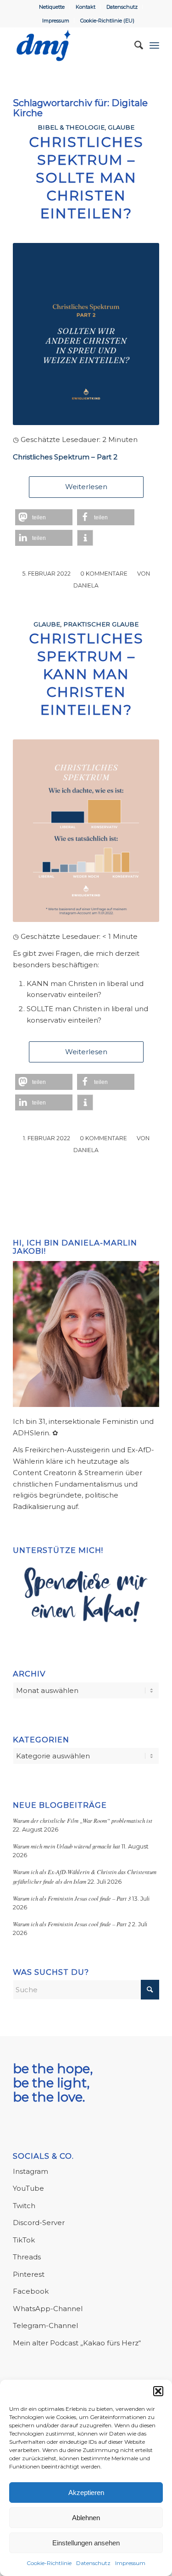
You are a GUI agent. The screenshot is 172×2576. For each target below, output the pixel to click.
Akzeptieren (86, 2492)
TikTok (24, 2240)
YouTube (28, 2188)
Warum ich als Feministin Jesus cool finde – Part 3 (72, 1898)
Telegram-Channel (45, 2325)
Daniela (86, 585)
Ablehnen (86, 2518)
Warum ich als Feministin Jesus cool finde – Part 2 (72, 1924)
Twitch (24, 2206)
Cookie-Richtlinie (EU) (107, 21)
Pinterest (29, 2274)
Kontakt (86, 7)
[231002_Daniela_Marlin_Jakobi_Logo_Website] (71, 45)
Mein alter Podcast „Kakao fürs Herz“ (77, 2343)
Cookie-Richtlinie (49, 2563)
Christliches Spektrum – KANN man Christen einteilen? (86, 674)
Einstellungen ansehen (86, 2543)
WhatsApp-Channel (48, 2309)
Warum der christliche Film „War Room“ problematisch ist (83, 1820)
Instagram (31, 2171)
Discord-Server (39, 2223)
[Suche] (134, 45)
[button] (158, 2391)
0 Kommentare (104, 574)
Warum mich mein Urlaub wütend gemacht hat (67, 1846)
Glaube (121, 127)
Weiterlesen (86, 487)
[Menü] (154, 45)
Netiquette (52, 7)
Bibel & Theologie (71, 127)
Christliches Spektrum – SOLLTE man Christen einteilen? (86, 178)
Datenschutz (93, 2563)
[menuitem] (52, 7)
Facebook (31, 2291)
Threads (27, 2257)
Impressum (130, 2563)
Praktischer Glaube (101, 624)
